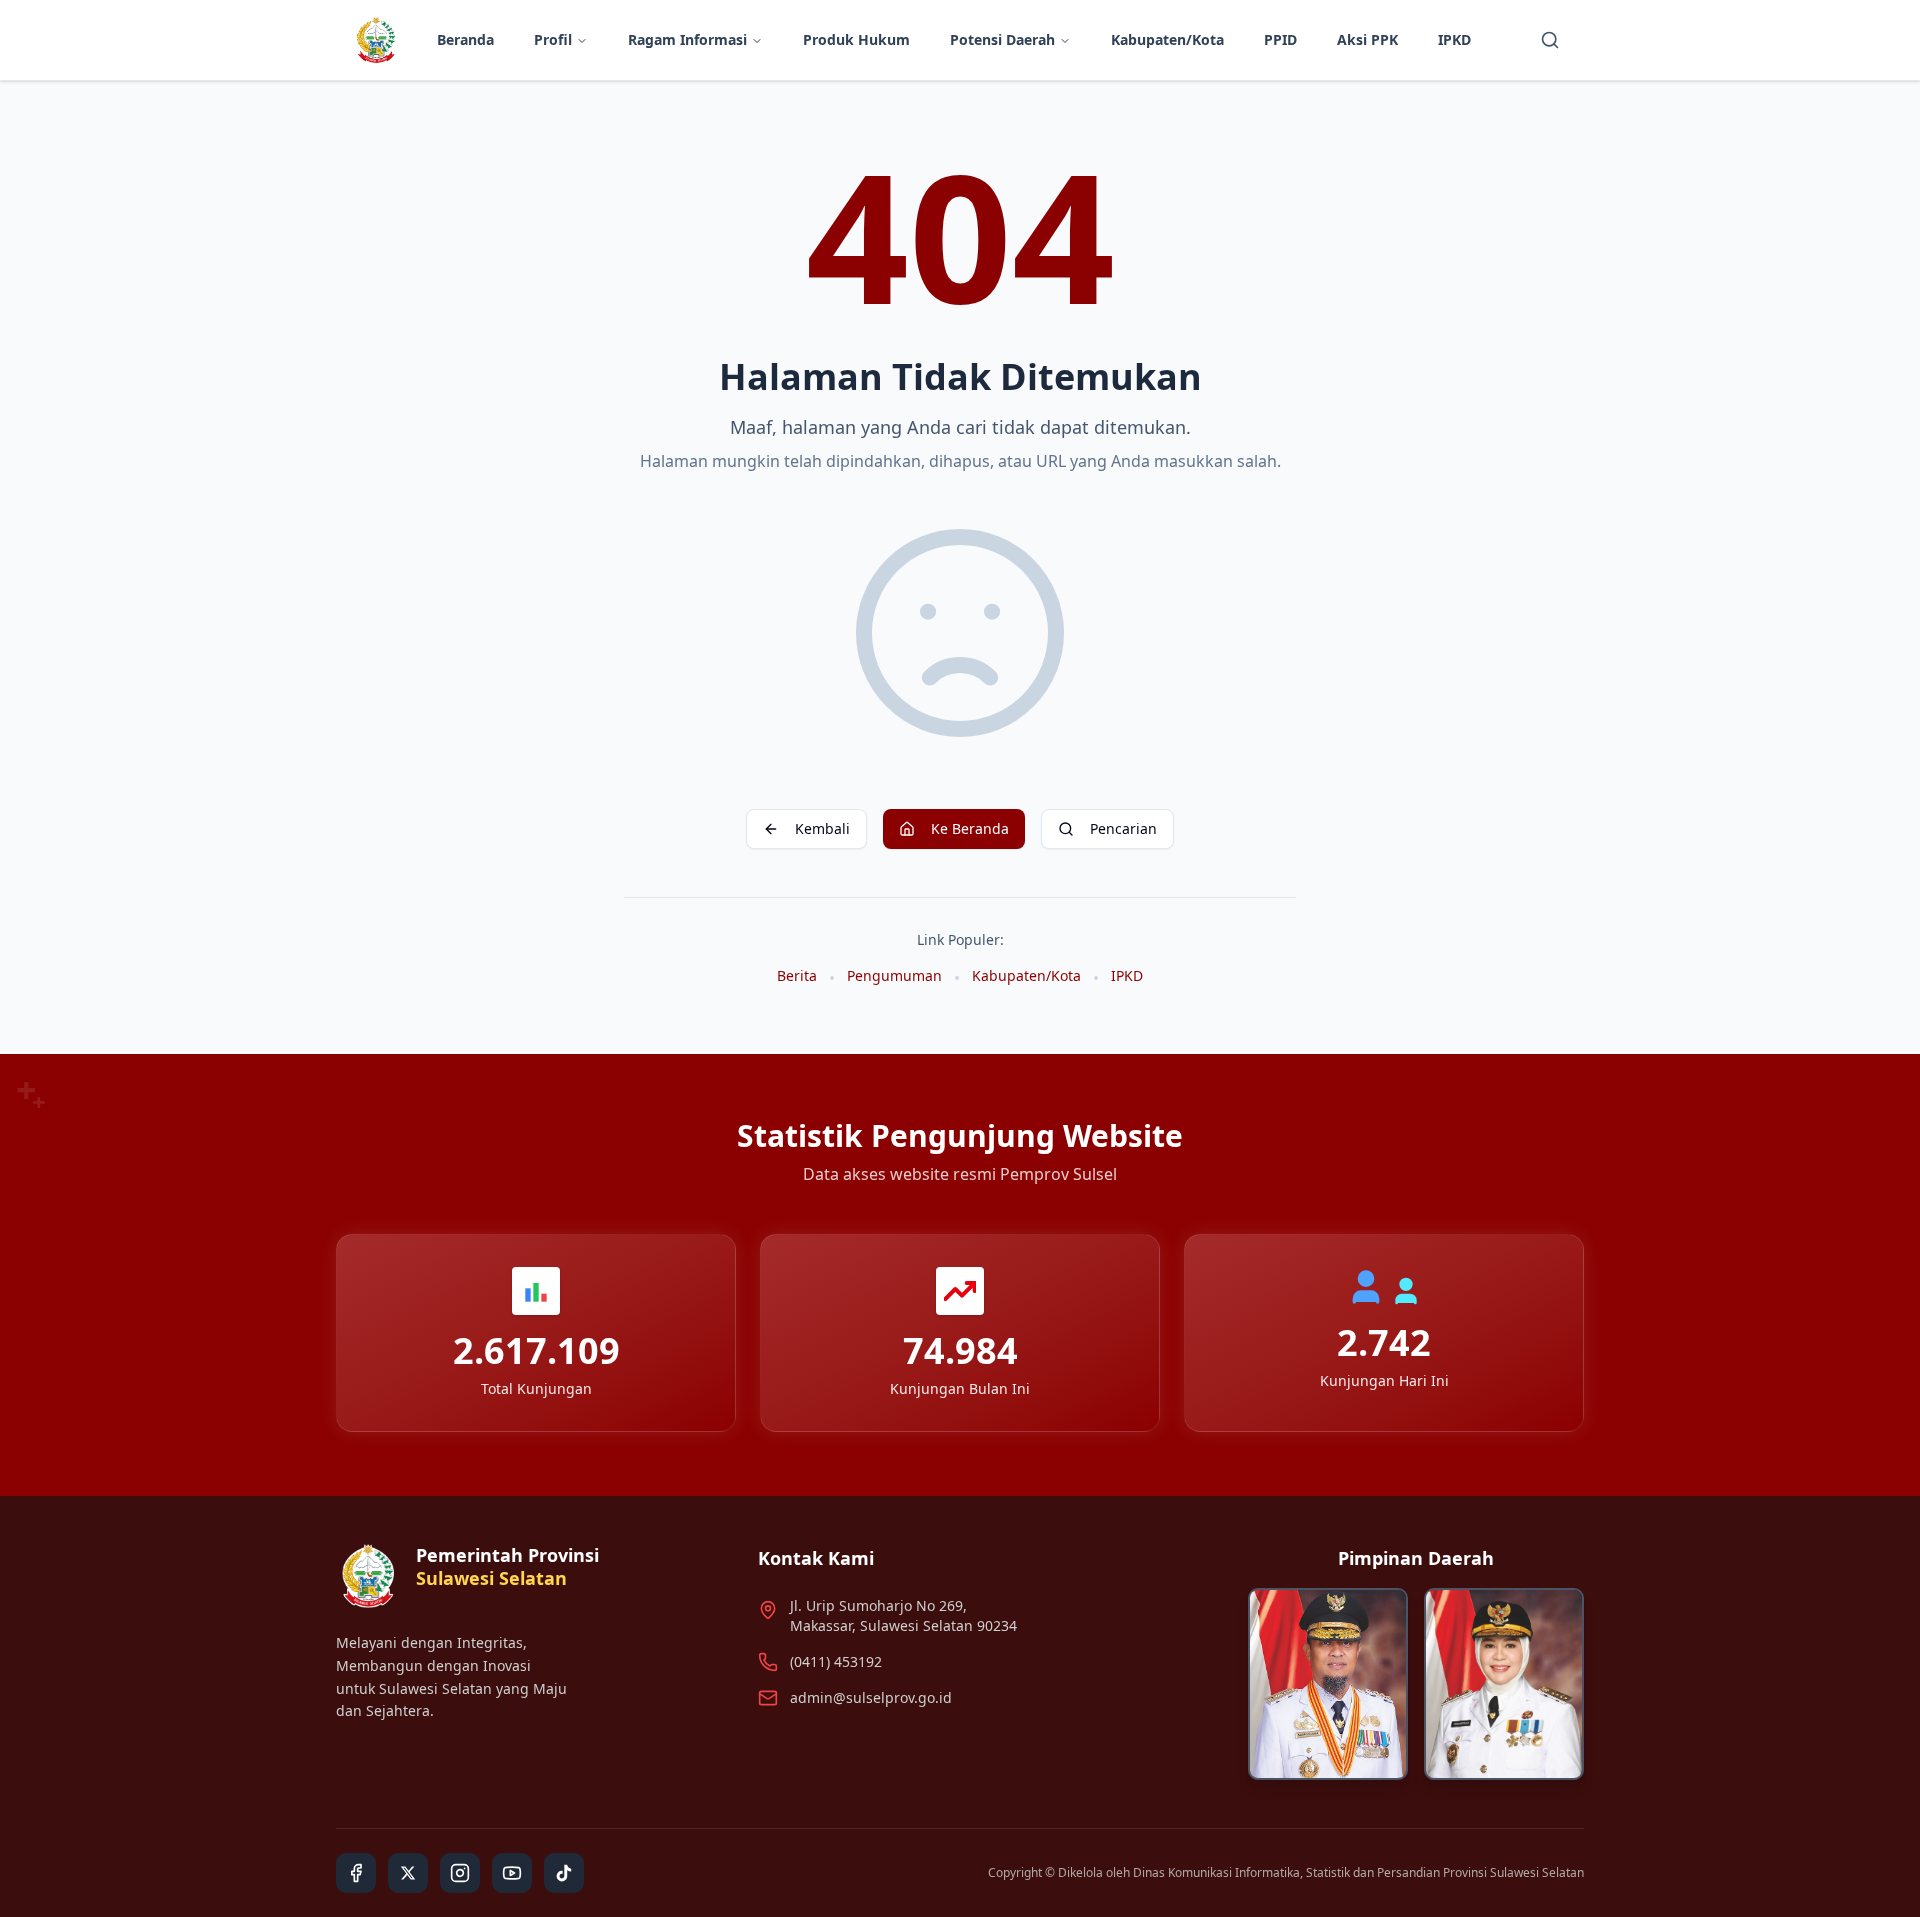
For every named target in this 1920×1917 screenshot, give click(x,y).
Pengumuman (894, 975)
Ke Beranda (970, 828)
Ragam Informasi (687, 39)
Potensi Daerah (1002, 39)
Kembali (822, 828)
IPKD (1454, 39)
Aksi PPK (1367, 39)
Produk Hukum (856, 39)
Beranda (465, 39)
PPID (1280, 39)
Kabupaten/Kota (1167, 39)
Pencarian (1123, 828)
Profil (553, 39)
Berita (797, 975)
